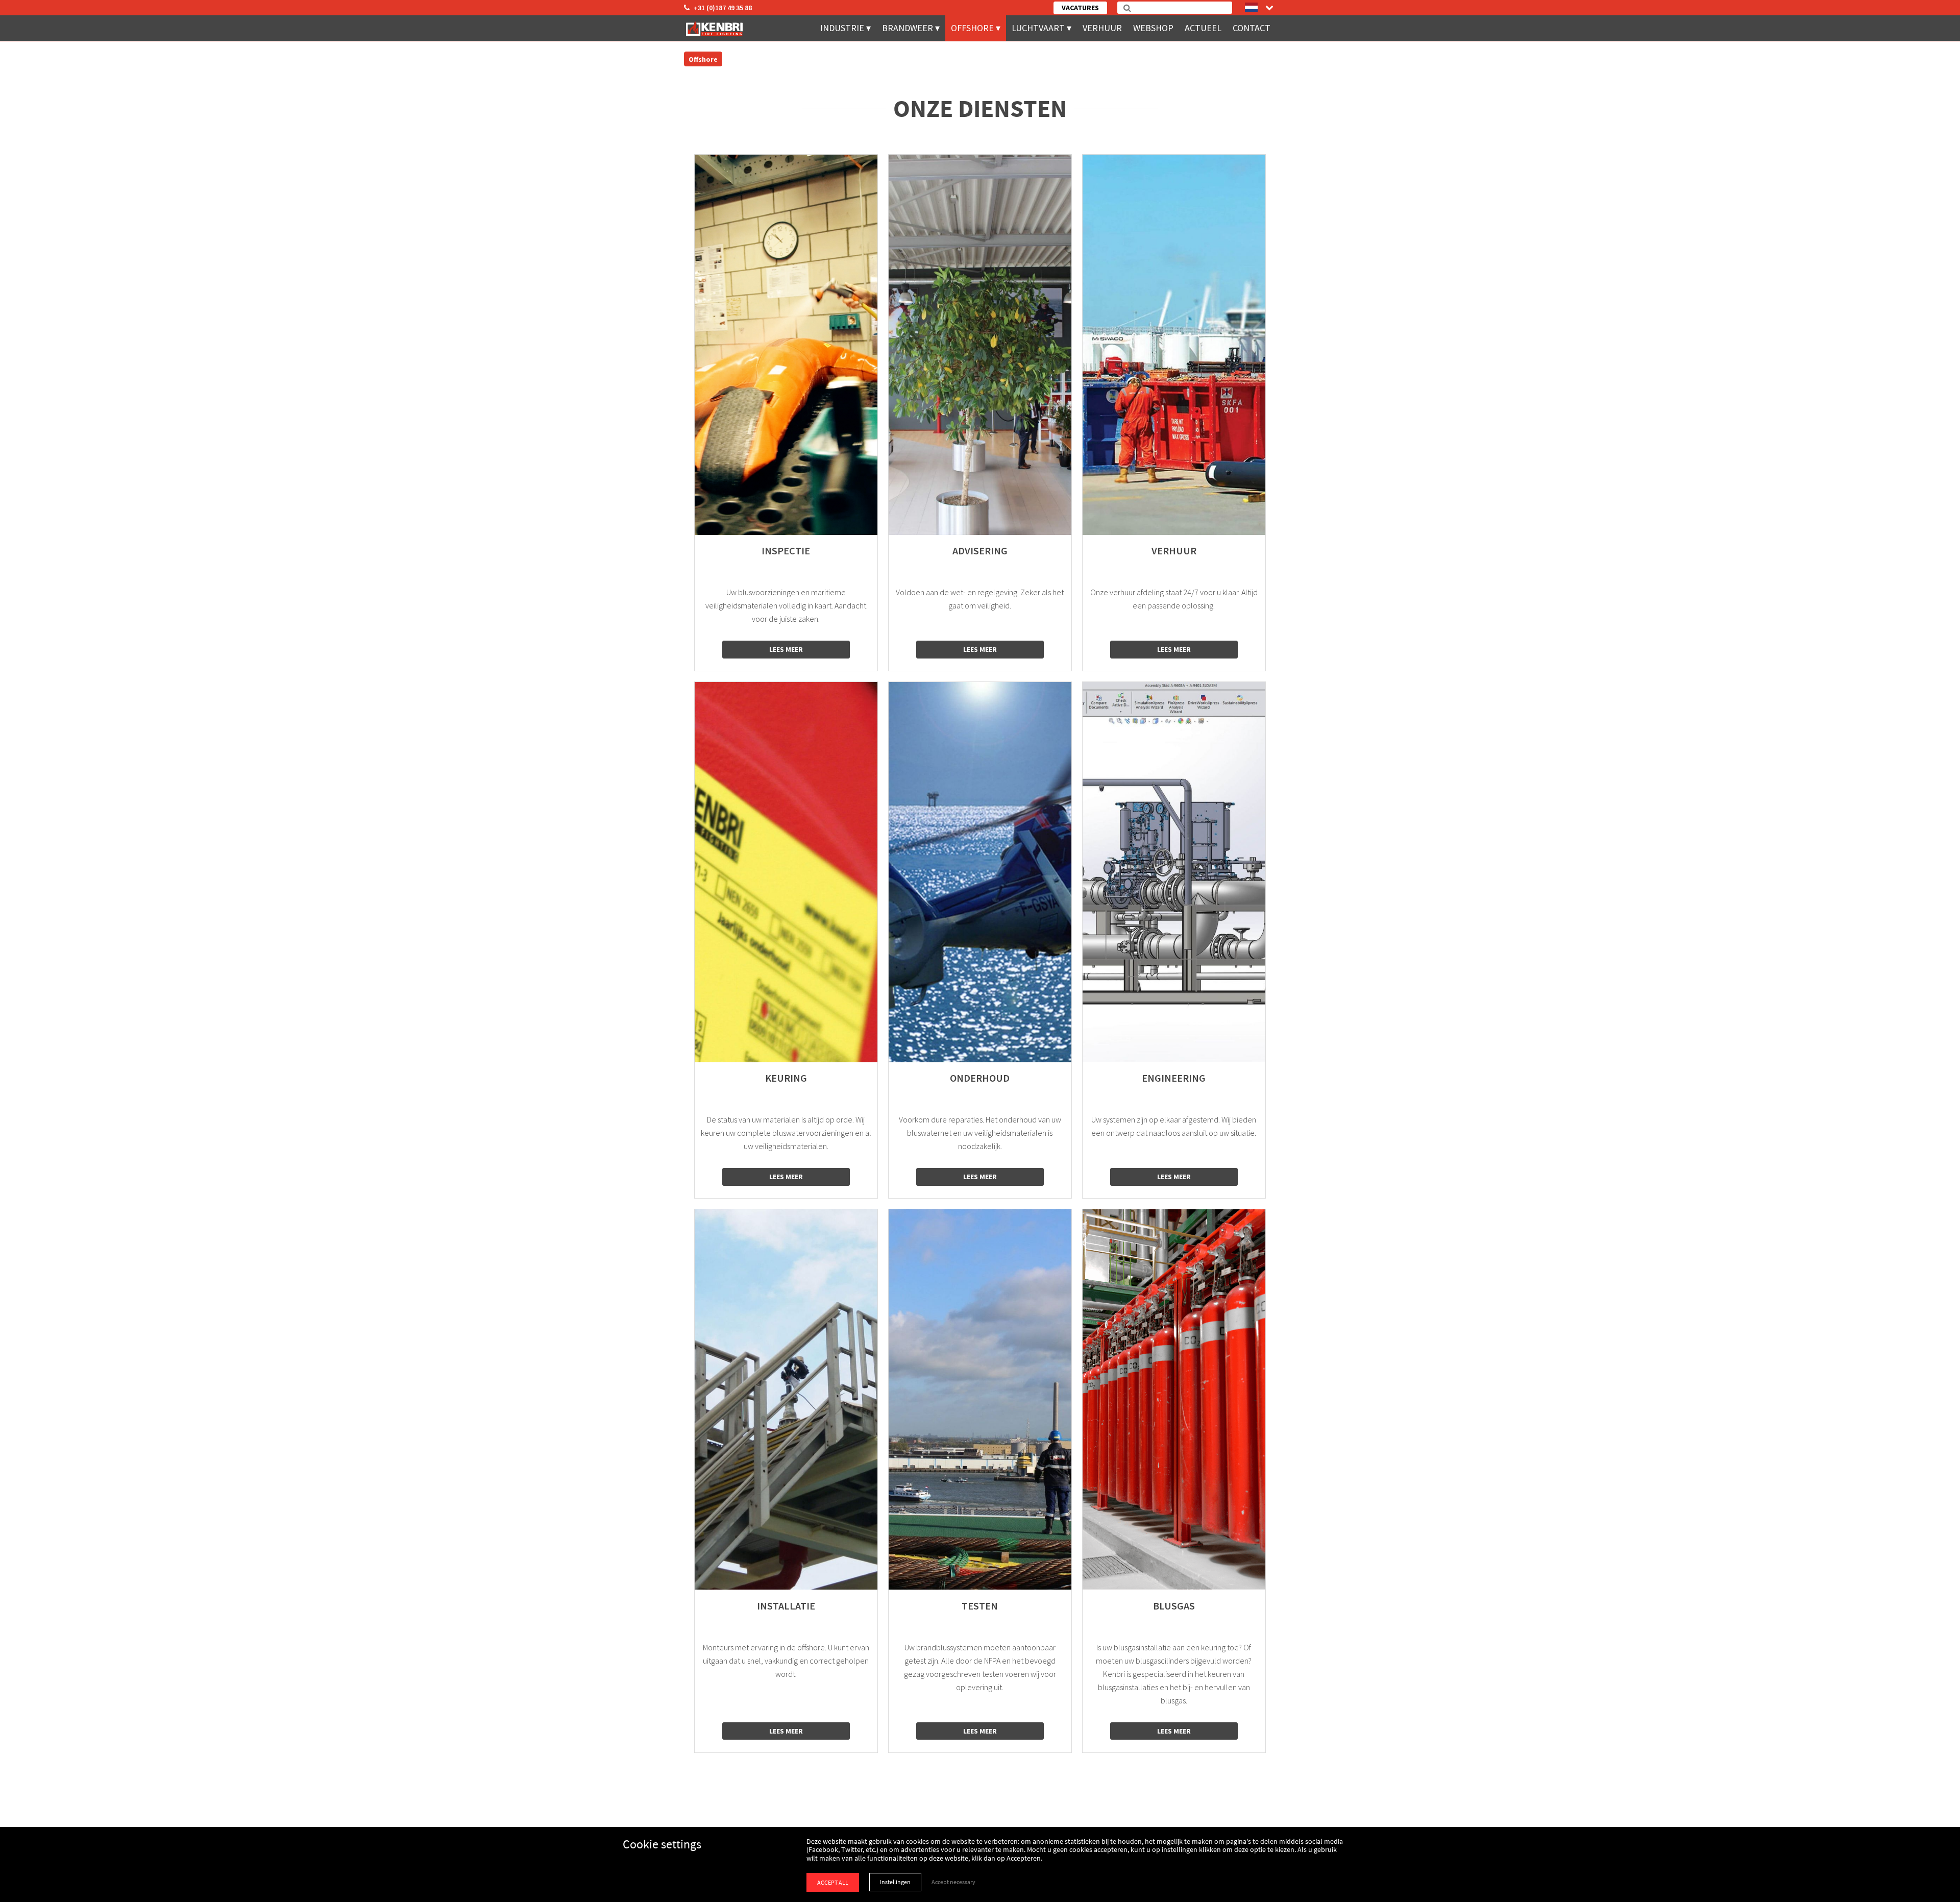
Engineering (1174, 1078)
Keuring (786, 1078)
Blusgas (1174, 1606)
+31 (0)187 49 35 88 (723, 8)
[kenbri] (716, 28)
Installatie (786, 1606)
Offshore (972, 28)
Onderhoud (980, 1078)
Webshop (1153, 28)
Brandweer (908, 28)
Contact (1252, 28)
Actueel (1203, 28)
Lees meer (786, 649)
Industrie (842, 28)
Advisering (980, 551)
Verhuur (1102, 28)
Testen (980, 1606)
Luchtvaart (1038, 28)
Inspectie (786, 551)
